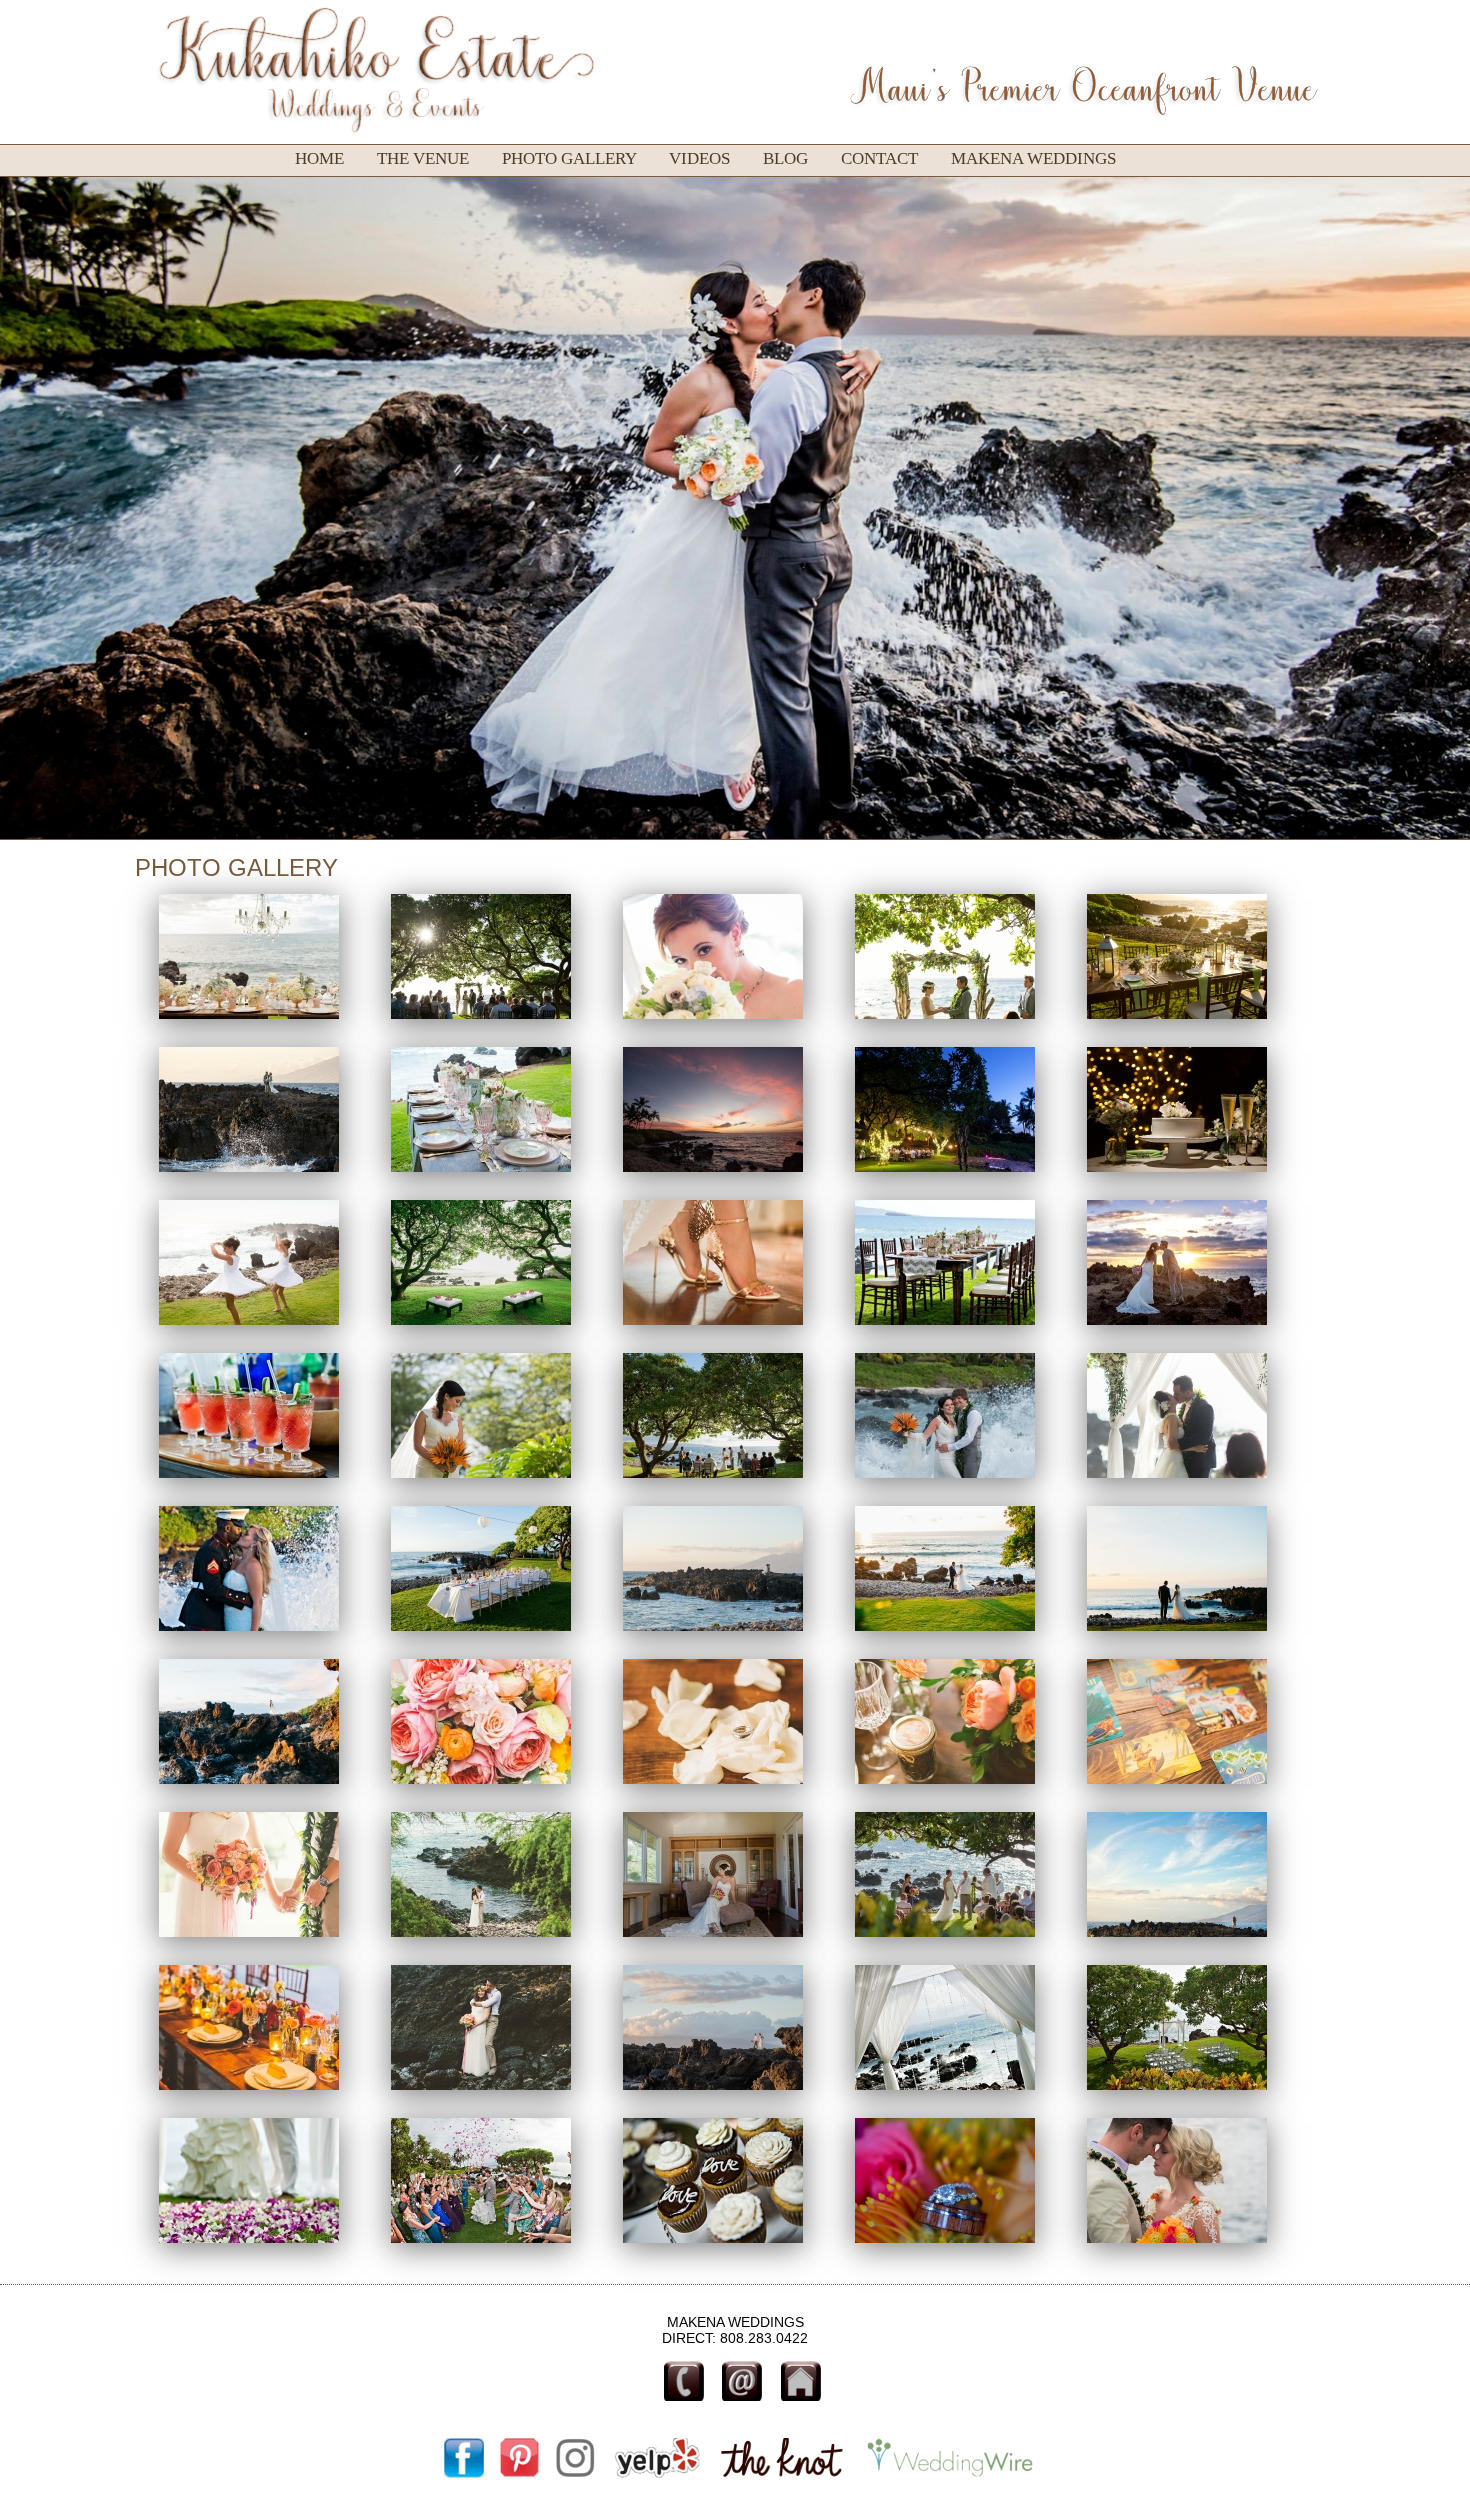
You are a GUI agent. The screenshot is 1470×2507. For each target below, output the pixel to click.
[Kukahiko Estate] (251, 1025)
